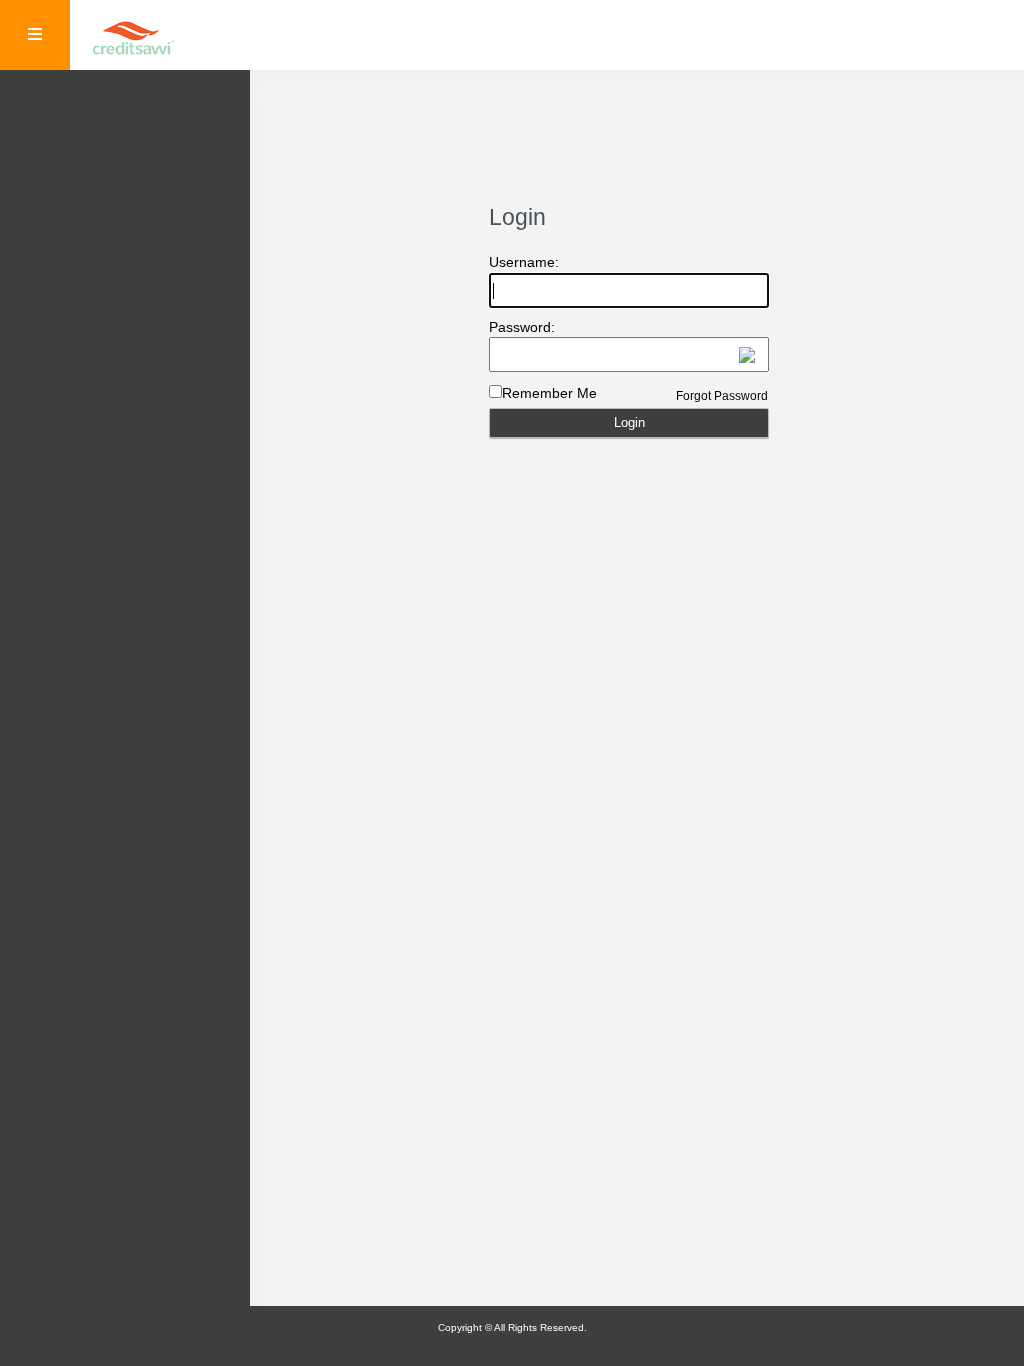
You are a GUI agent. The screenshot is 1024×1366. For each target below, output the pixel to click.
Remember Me (549, 393)
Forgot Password (722, 396)
